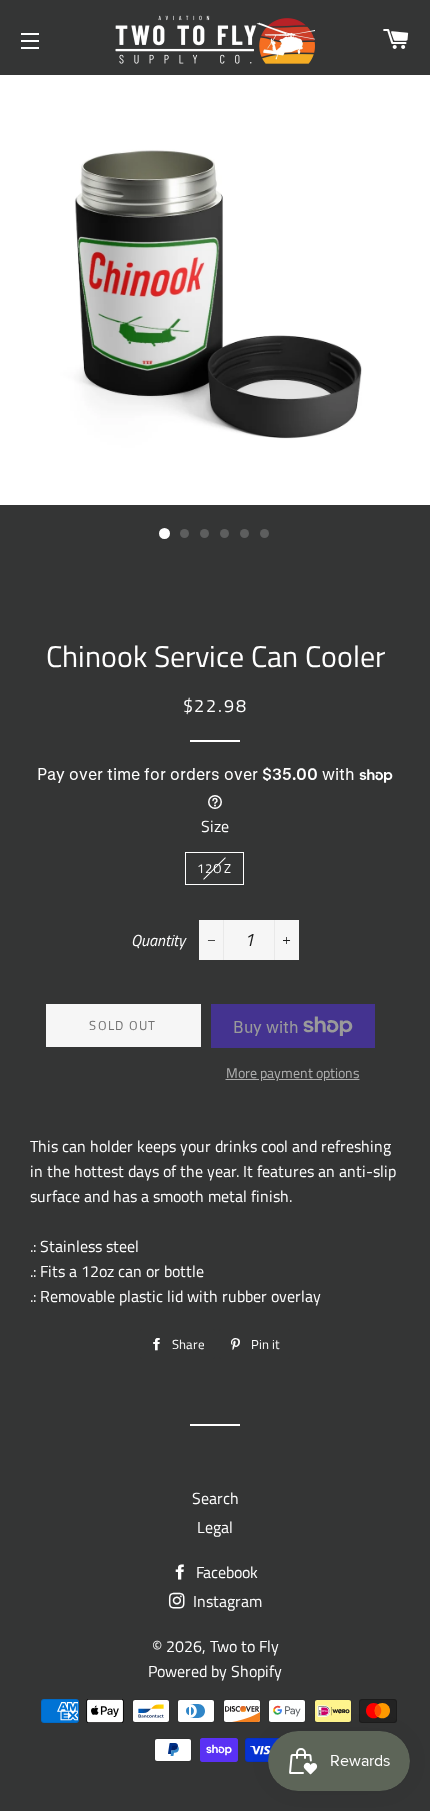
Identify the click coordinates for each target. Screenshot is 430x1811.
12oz (214, 868)
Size (215, 826)
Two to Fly (244, 1646)
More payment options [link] (293, 1072)
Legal (215, 1527)
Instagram (225, 1601)
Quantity (158, 940)
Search (215, 1498)
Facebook (225, 1572)
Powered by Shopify (215, 1671)
